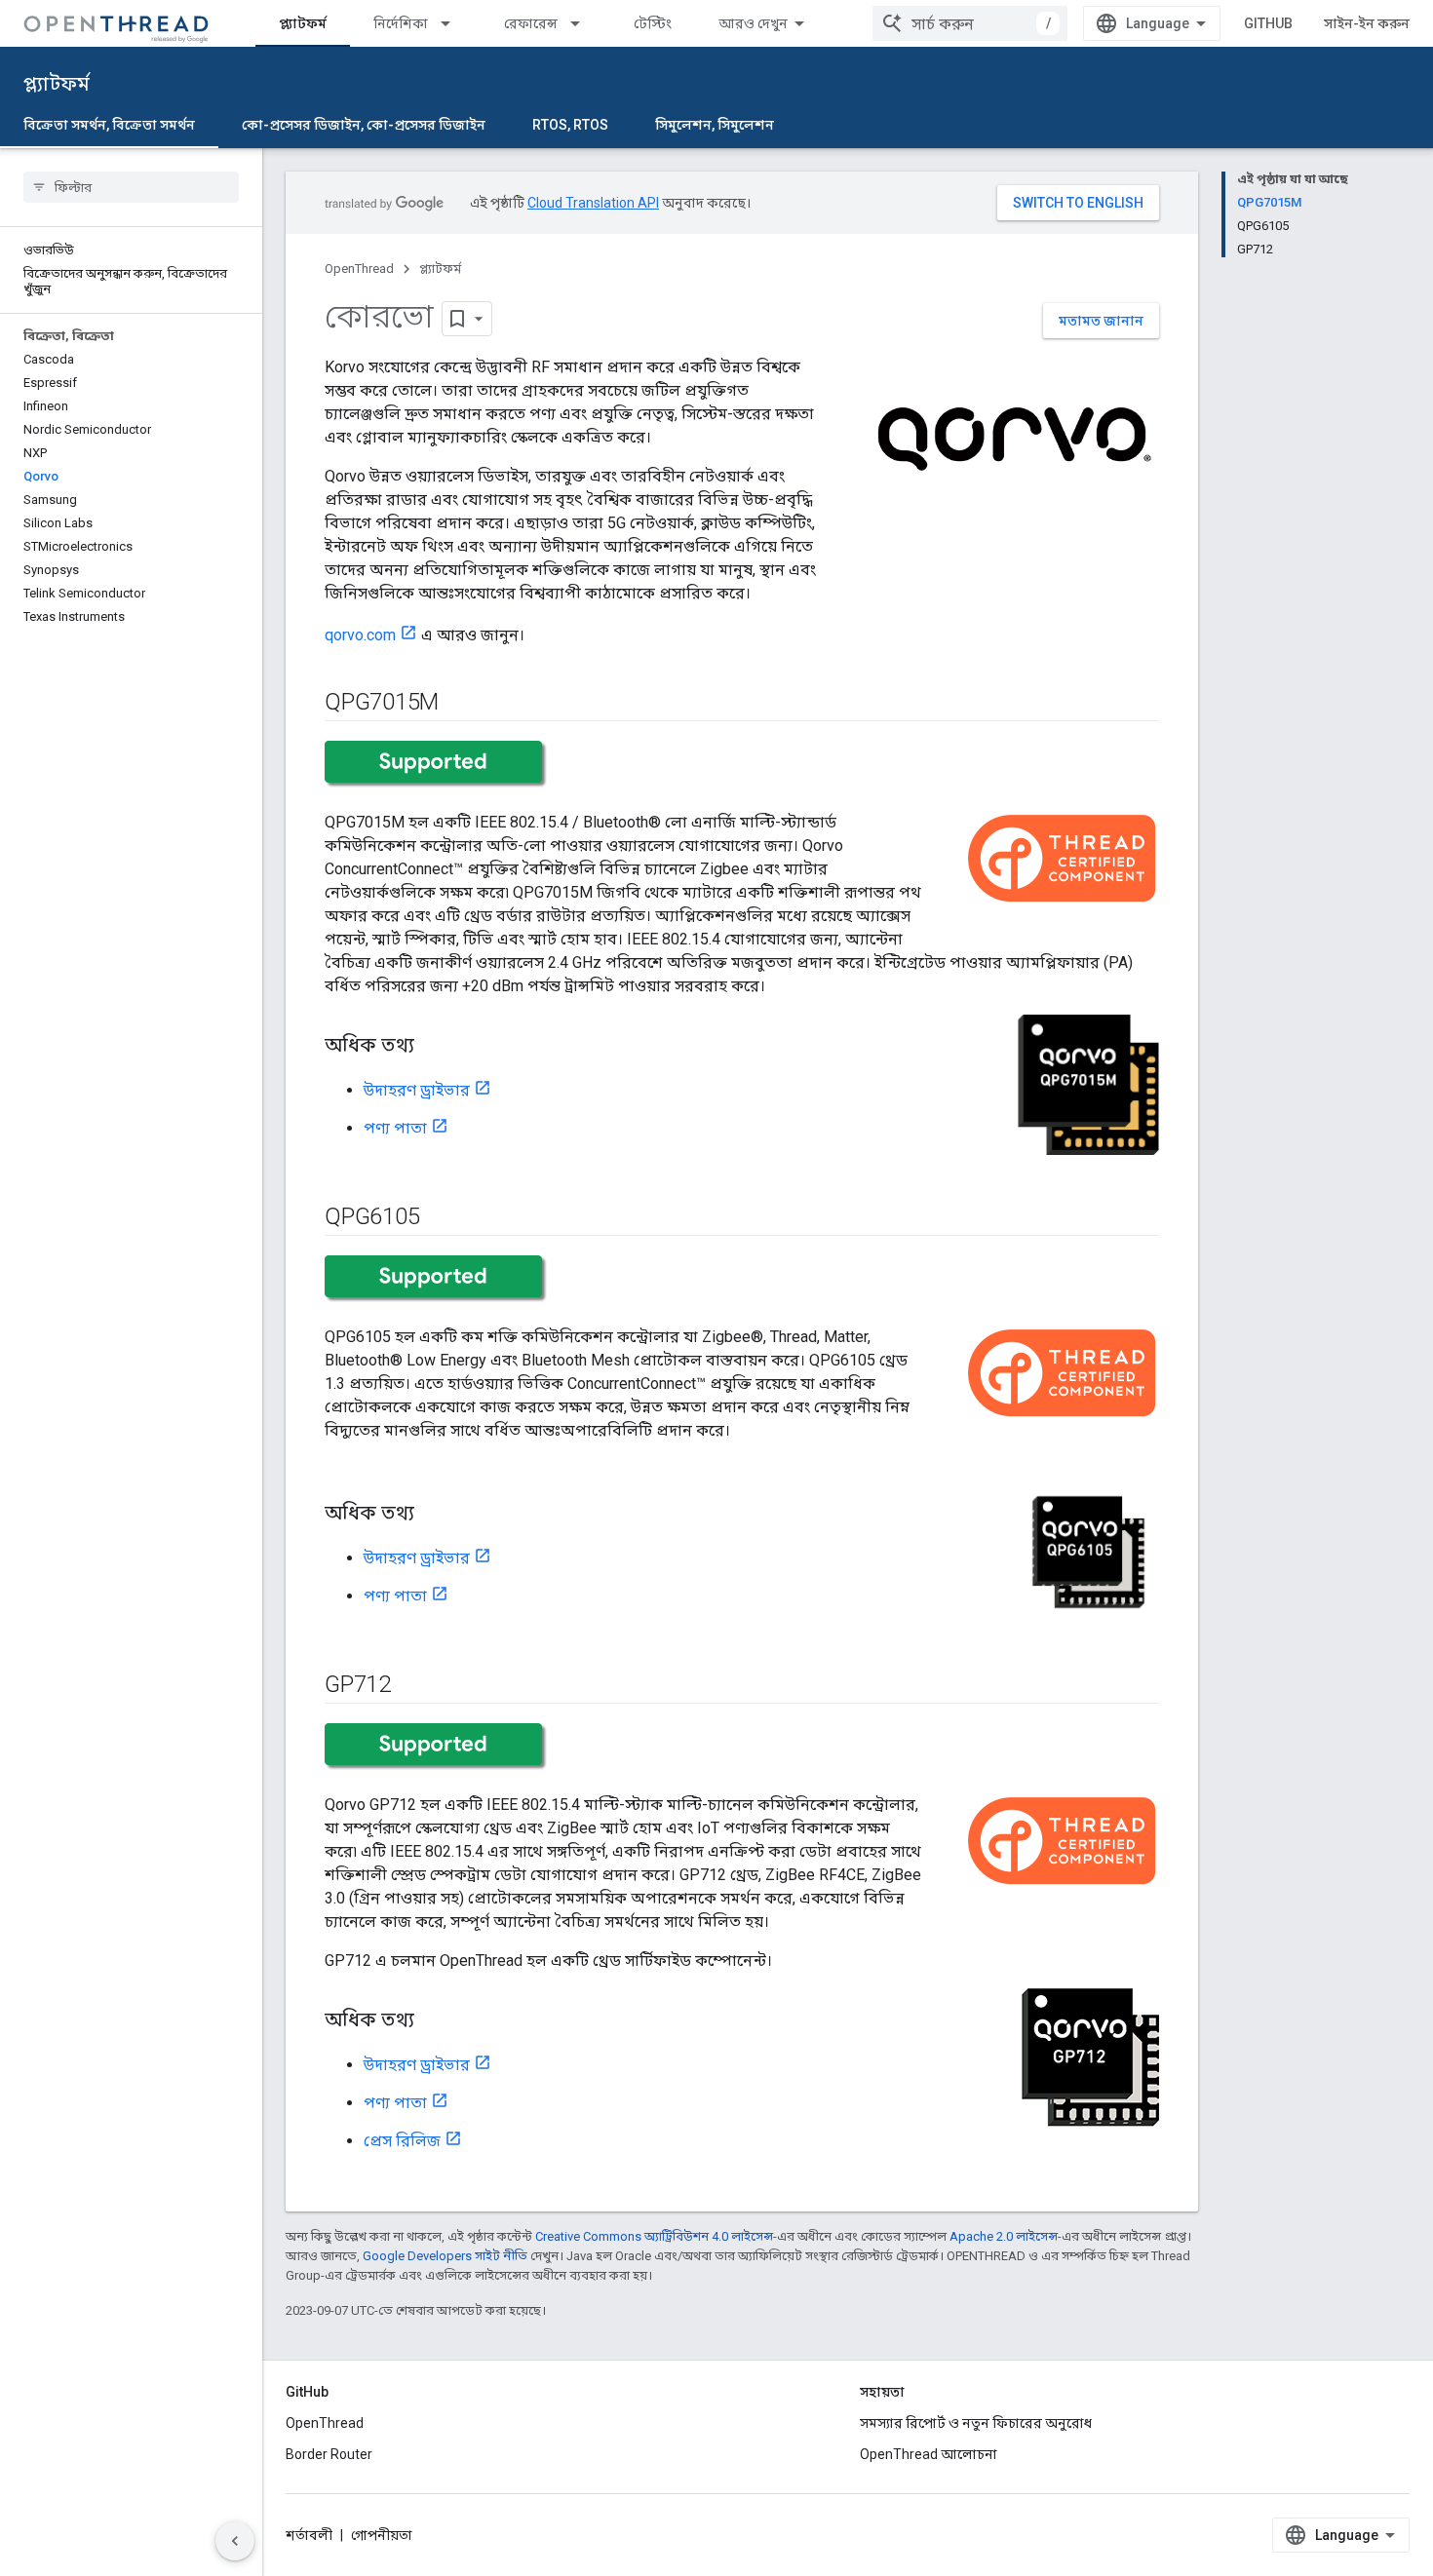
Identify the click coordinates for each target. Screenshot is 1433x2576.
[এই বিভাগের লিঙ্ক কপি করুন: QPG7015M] (458, 704)
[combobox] (970, 23)
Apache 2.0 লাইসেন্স (1004, 2236)
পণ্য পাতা (395, 1128)
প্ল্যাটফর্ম (303, 23)
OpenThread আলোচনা (929, 2454)
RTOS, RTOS (570, 125)
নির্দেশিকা (401, 23)
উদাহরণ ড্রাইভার (417, 1090)
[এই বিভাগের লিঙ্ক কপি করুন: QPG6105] (439, 1218)
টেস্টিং (653, 23)
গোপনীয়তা (382, 2535)
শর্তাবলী (309, 2535)
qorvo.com (360, 635)
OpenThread (359, 269)
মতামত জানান (1101, 321)
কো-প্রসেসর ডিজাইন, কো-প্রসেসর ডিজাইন (364, 125)
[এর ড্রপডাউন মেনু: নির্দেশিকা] (454, 23)
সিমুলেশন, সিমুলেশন (715, 125)
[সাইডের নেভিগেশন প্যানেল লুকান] (235, 2541)
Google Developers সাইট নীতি (445, 2256)
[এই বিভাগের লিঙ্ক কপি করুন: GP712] (410, 1686)
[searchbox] (131, 187)
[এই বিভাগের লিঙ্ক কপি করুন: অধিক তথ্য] (434, 1047)
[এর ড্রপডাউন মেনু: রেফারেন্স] (584, 23)
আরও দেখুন (753, 23)
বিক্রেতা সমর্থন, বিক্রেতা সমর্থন (109, 125)
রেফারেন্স (531, 23)
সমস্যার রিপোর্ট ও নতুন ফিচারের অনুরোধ (976, 2423)
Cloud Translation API (593, 203)
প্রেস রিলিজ (402, 2141)
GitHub (1268, 23)
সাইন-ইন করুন (1367, 23)
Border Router (329, 2454)
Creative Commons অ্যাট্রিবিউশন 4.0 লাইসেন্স (654, 2236)
